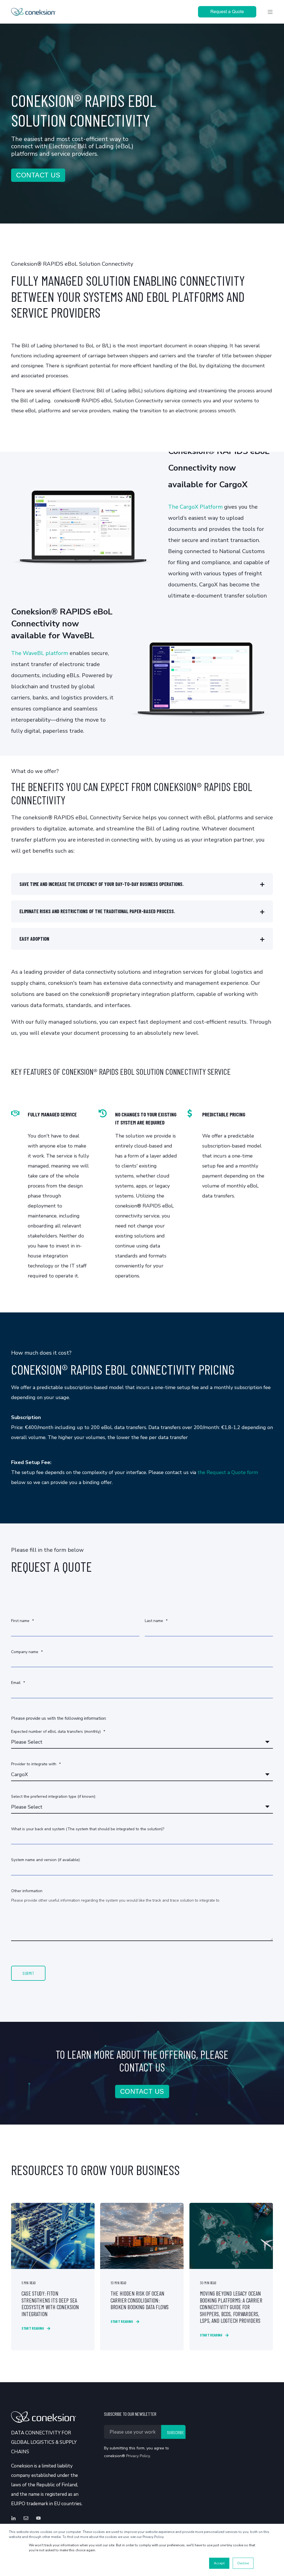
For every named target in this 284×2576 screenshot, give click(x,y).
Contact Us (38, 175)
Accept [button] (219, 2563)
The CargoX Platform (195, 507)
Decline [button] (243, 2563)
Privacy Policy (138, 2456)
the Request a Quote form (228, 1472)
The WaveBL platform (40, 653)
